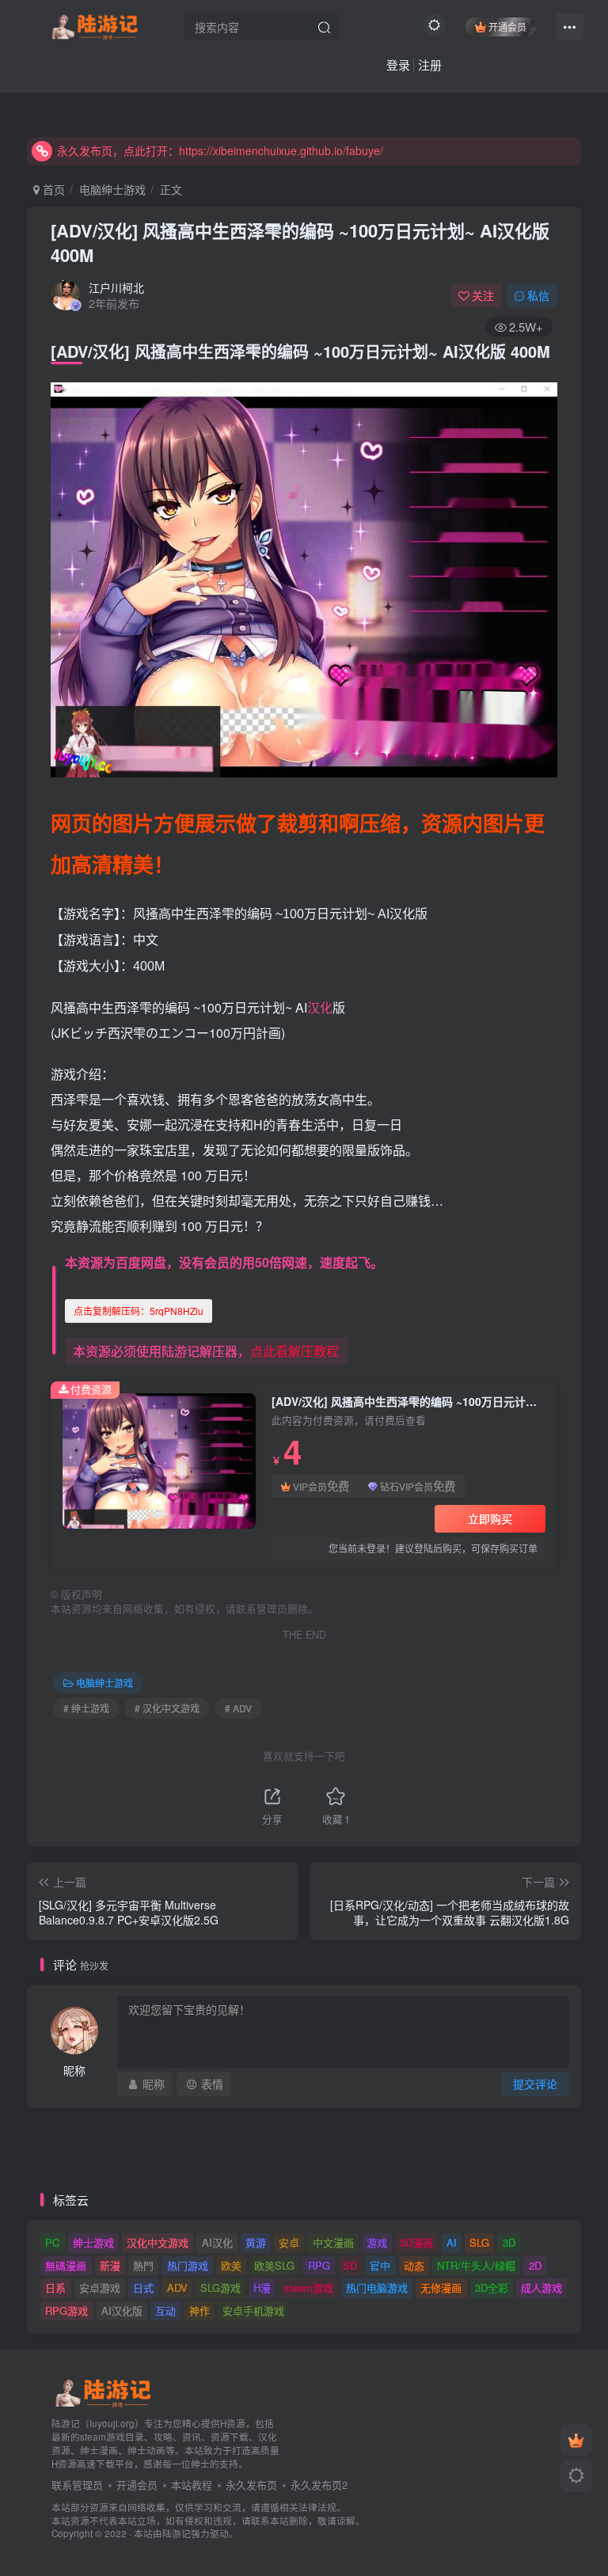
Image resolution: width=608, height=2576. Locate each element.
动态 (414, 2265)
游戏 (377, 2242)
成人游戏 (541, 2287)
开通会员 (507, 27)
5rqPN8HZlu (139, 1311)
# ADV (238, 1708)
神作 (199, 2310)
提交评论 (535, 2084)
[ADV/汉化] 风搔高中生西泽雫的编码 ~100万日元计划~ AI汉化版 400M (300, 243)
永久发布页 (251, 2485)
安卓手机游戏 (253, 2310)
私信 (538, 295)
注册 (430, 65)
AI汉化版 (122, 2310)
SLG (479, 2242)
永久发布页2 (319, 2485)
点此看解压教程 (294, 1351)
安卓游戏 (100, 2287)
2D (535, 2265)
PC (52, 2242)
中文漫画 (333, 2242)
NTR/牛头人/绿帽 (476, 2265)
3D (509, 2242)
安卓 (289, 2242)
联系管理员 (77, 2485)
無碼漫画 (66, 2265)
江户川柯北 (116, 287)
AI (452, 2242)
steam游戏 (309, 2287)
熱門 (143, 2265)
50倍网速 (281, 1262)
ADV (177, 2287)
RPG (319, 2265)
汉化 (320, 1007)
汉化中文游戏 (158, 2242)
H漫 (262, 2287)
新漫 (110, 2265)
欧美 (231, 2265)
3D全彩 (492, 2287)
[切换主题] (576, 2476)
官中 (380, 2265)
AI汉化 (217, 2242)
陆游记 (177, 2533)
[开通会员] (576, 2440)
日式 (143, 2287)
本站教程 (192, 2485)
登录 (398, 65)
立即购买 (490, 1518)
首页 (52, 189)
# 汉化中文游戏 (167, 1708)
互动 (165, 2310)
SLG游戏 (220, 2287)
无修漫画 (441, 2287)
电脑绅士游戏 (112, 189)
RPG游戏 (66, 2310)
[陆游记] (95, 25)
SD (350, 2265)
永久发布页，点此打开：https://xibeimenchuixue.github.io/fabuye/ (220, 150)
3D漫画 (416, 2242)
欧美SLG (274, 2265)
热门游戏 (188, 2265)
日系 (55, 2287)
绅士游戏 (93, 2242)
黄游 (256, 2242)
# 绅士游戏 (86, 1708)
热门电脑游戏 (377, 2287)
